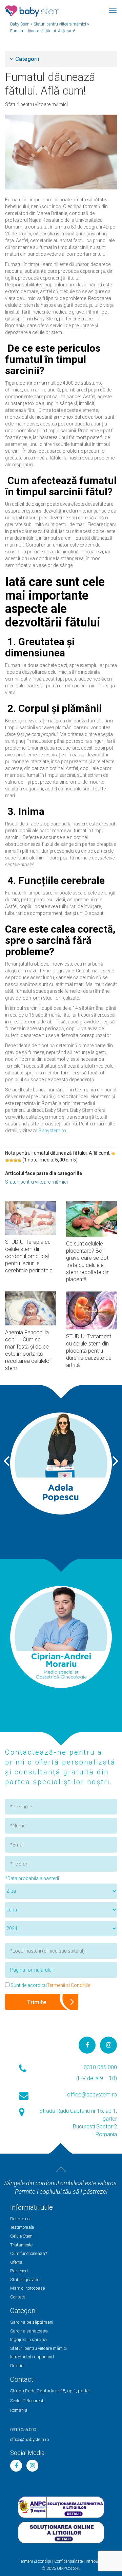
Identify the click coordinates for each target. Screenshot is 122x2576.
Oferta (16, 2262)
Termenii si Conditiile (68, 1985)
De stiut (17, 2366)
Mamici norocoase (27, 2288)
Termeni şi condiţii (35, 2561)
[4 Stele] (15, 1160)
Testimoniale (22, 2227)
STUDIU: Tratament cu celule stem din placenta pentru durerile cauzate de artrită (89, 1351)
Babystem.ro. (53, 1131)
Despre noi (20, 2219)
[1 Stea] (113, 1154)
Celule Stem (21, 2236)
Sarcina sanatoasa (29, 2331)
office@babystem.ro (92, 2095)
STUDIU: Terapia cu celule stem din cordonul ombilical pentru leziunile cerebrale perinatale (29, 1256)
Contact (18, 2297)
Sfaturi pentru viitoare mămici (36, 104)
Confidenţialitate (68, 2561)
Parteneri (19, 2271)
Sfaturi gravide (25, 2280)
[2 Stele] (7, 1160)
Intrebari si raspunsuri (32, 2357)
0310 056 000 (100, 2067)
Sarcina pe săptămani (32, 2322)
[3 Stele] (11, 1160)
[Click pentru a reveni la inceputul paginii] (61, 2170)
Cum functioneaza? (28, 2253)
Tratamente (21, 2245)
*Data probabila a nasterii (32, 1878)
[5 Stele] (19, 1160)
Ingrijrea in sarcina (28, 2339)
